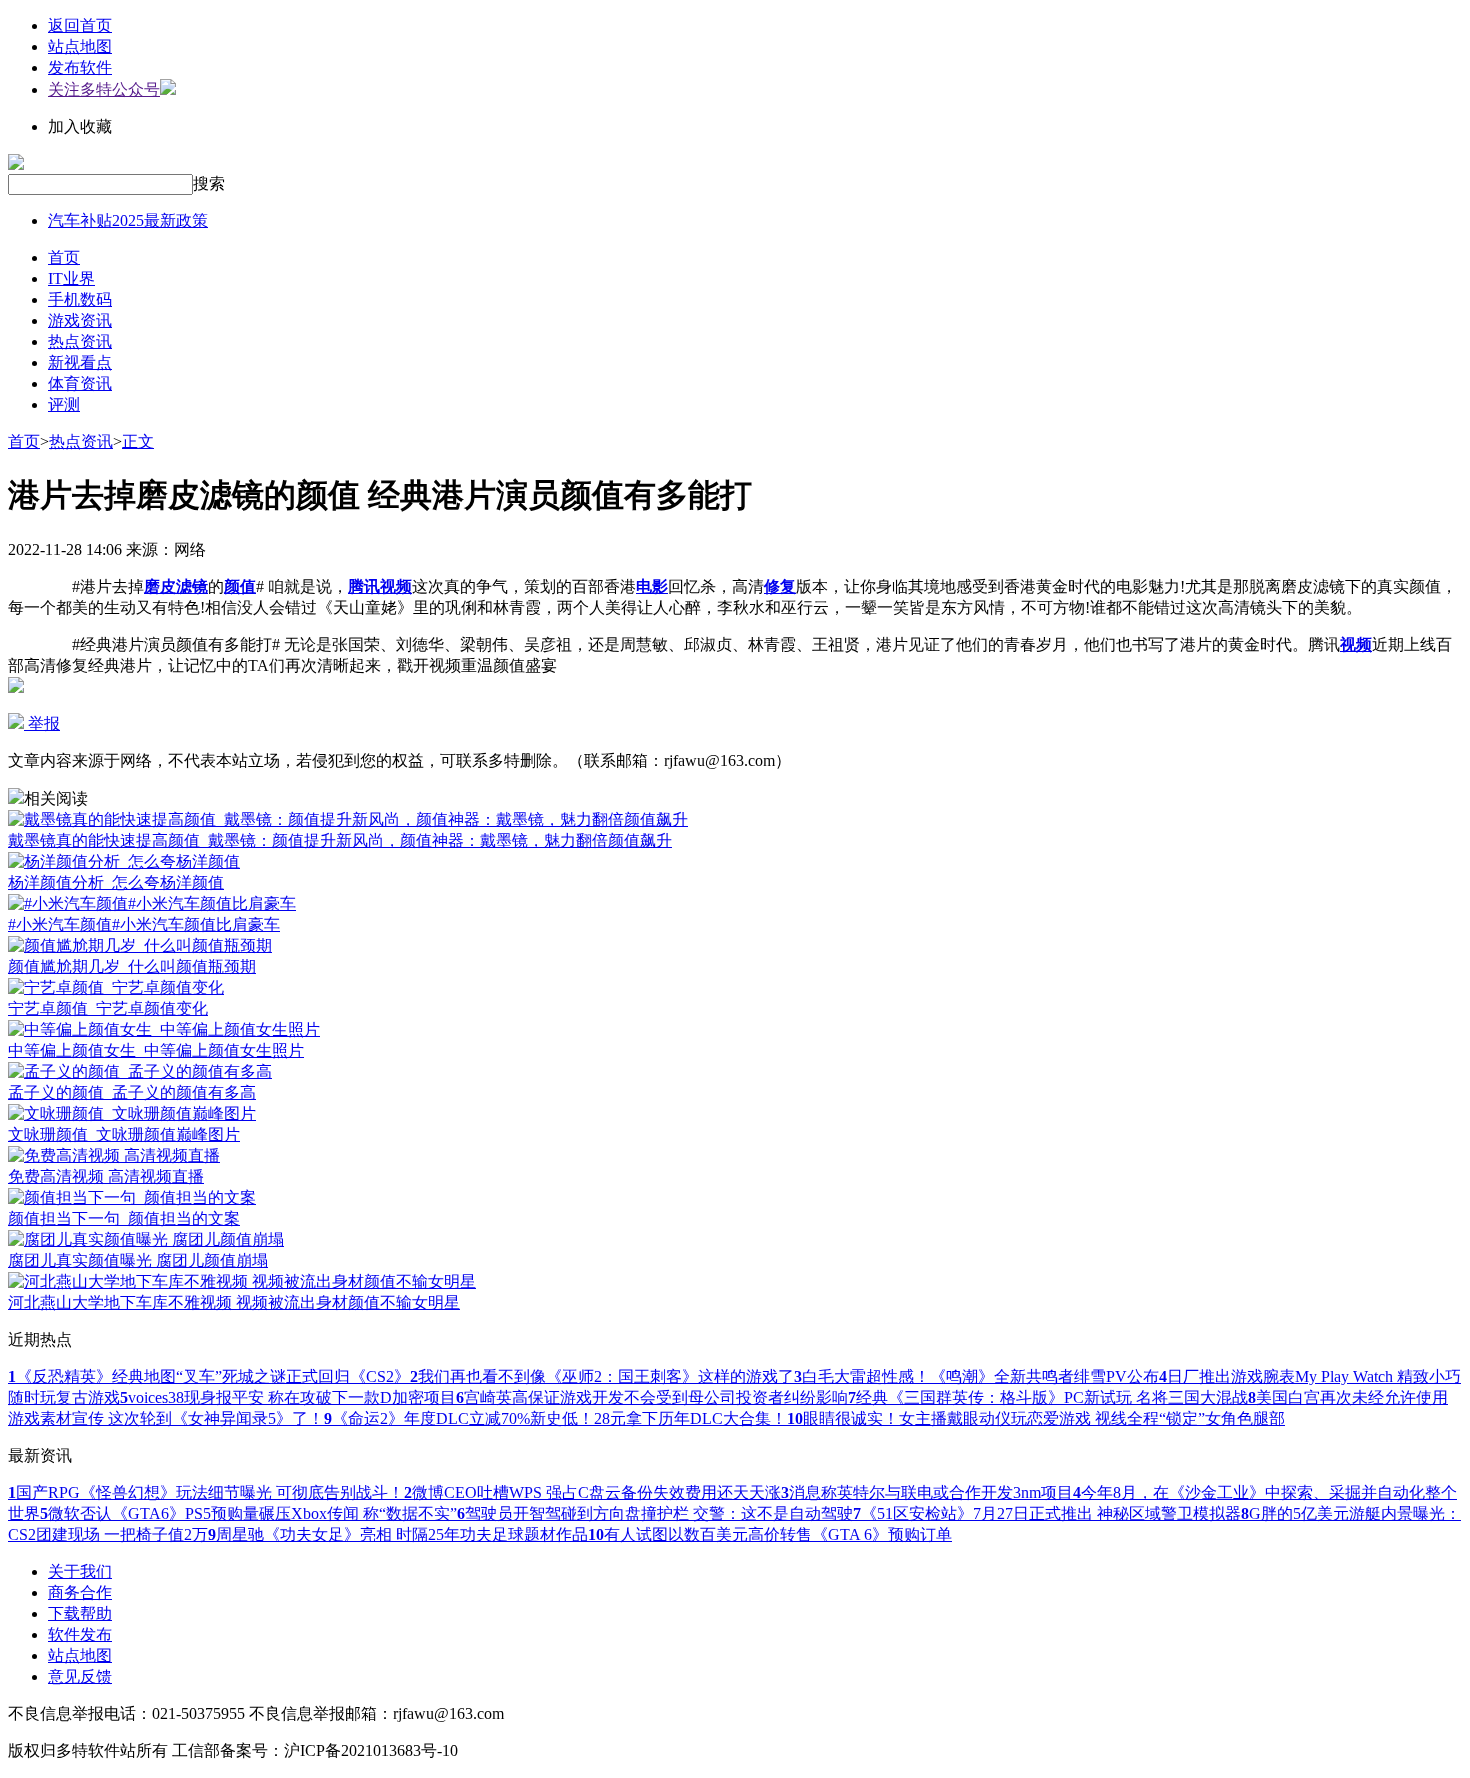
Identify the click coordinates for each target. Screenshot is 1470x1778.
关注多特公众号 (104, 89)
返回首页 (80, 25)
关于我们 (80, 1571)
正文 (138, 441)
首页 (64, 257)
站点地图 (80, 46)
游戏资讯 (80, 320)
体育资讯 (80, 383)
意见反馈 (80, 1676)
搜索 (209, 183)
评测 (64, 404)
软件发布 (80, 1634)
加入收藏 (80, 126)
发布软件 (80, 67)
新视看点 (80, 362)
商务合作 (80, 1592)
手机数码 (80, 299)
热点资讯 (80, 341)
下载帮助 (80, 1613)
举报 (42, 723)
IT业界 (71, 278)
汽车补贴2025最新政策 (128, 220)
